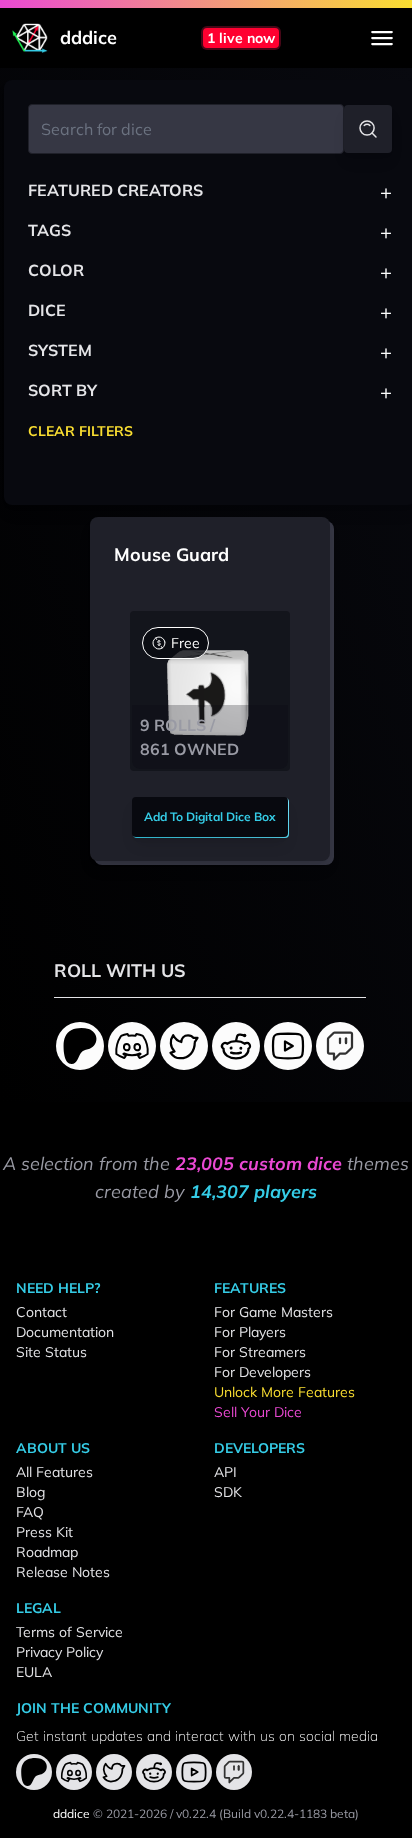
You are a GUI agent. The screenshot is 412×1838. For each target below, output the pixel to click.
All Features (54, 1472)
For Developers (262, 1372)
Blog (30, 1492)
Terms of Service (69, 1632)
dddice (71, 1813)
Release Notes (63, 1572)
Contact (41, 1312)
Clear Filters (80, 431)
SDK (228, 1492)
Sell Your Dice (258, 1412)
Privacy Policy (59, 1652)
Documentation (65, 1332)
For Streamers (260, 1352)
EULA (34, 1672)
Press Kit (44, 1532)
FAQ (30, 1512)
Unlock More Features (284, 1392)
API (225, 1472)
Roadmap (47, 1552)
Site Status (51, 1352)
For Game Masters (273, 1312)
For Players (250, 1332)
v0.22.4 (196, 1813)
